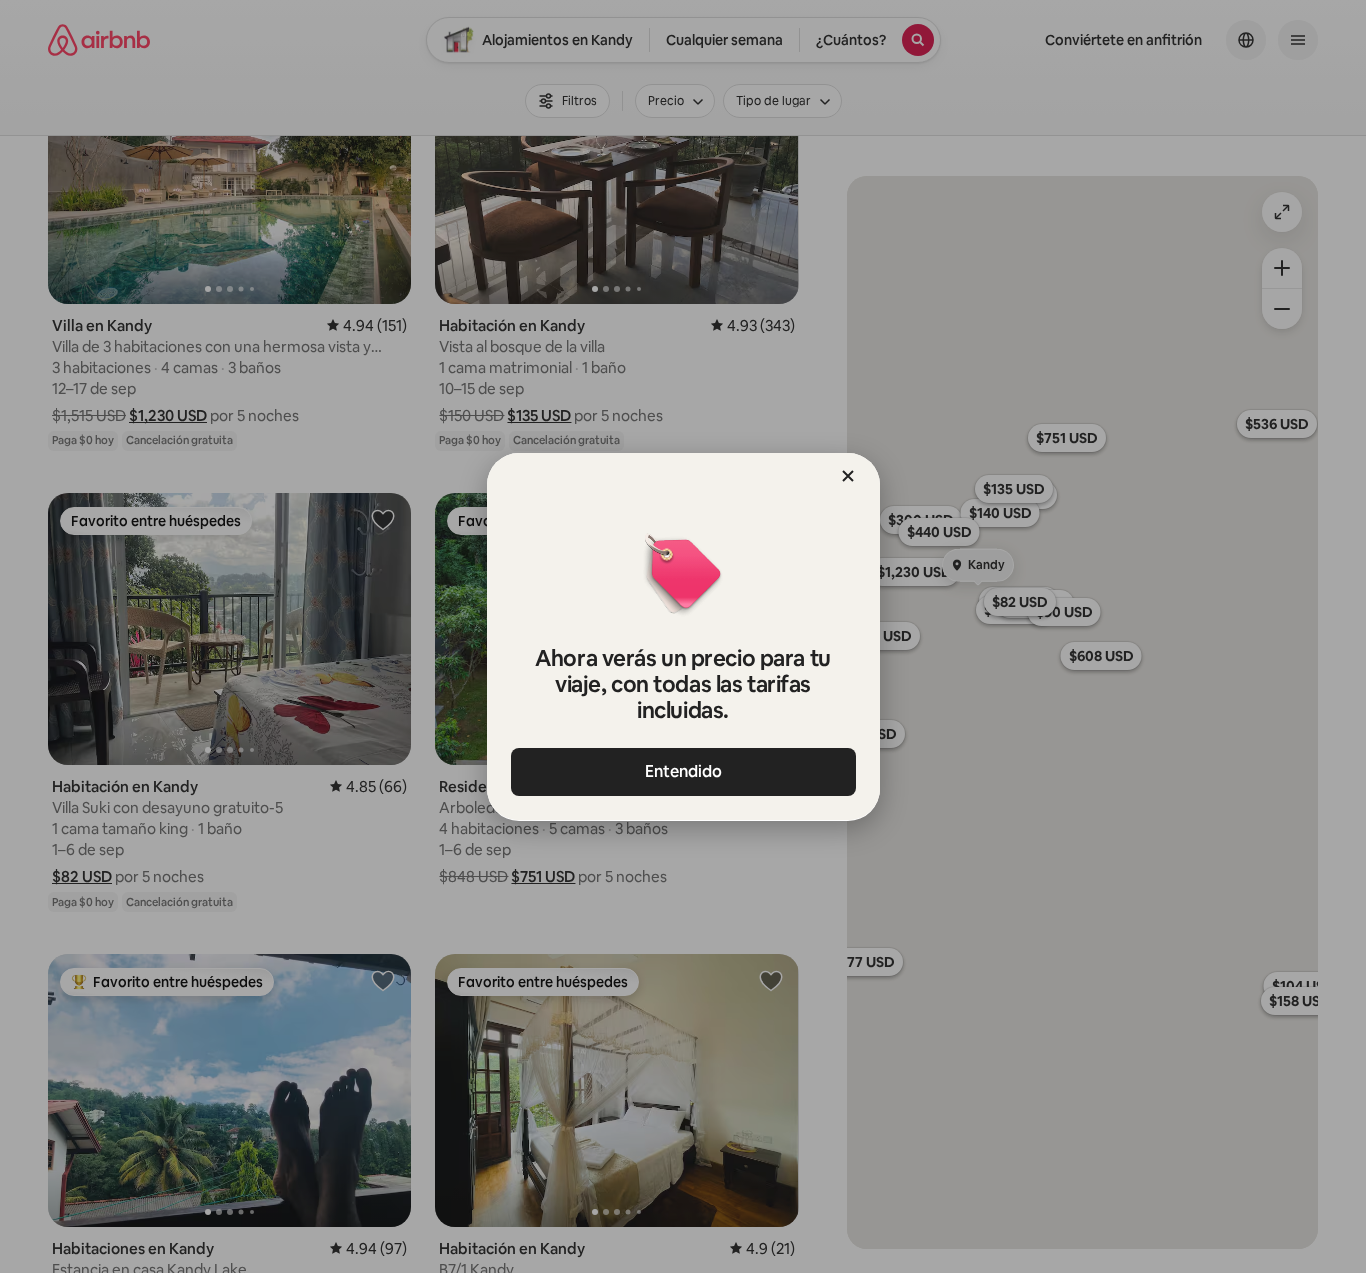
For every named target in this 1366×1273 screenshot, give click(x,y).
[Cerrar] (848, 476)
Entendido (683, 771)
